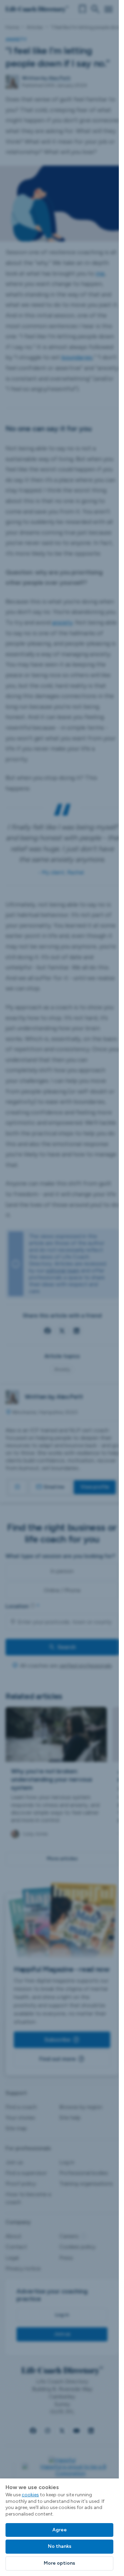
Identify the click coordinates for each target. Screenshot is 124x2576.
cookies (30, 2495)
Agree (60, 2530)
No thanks (60, 2546)
